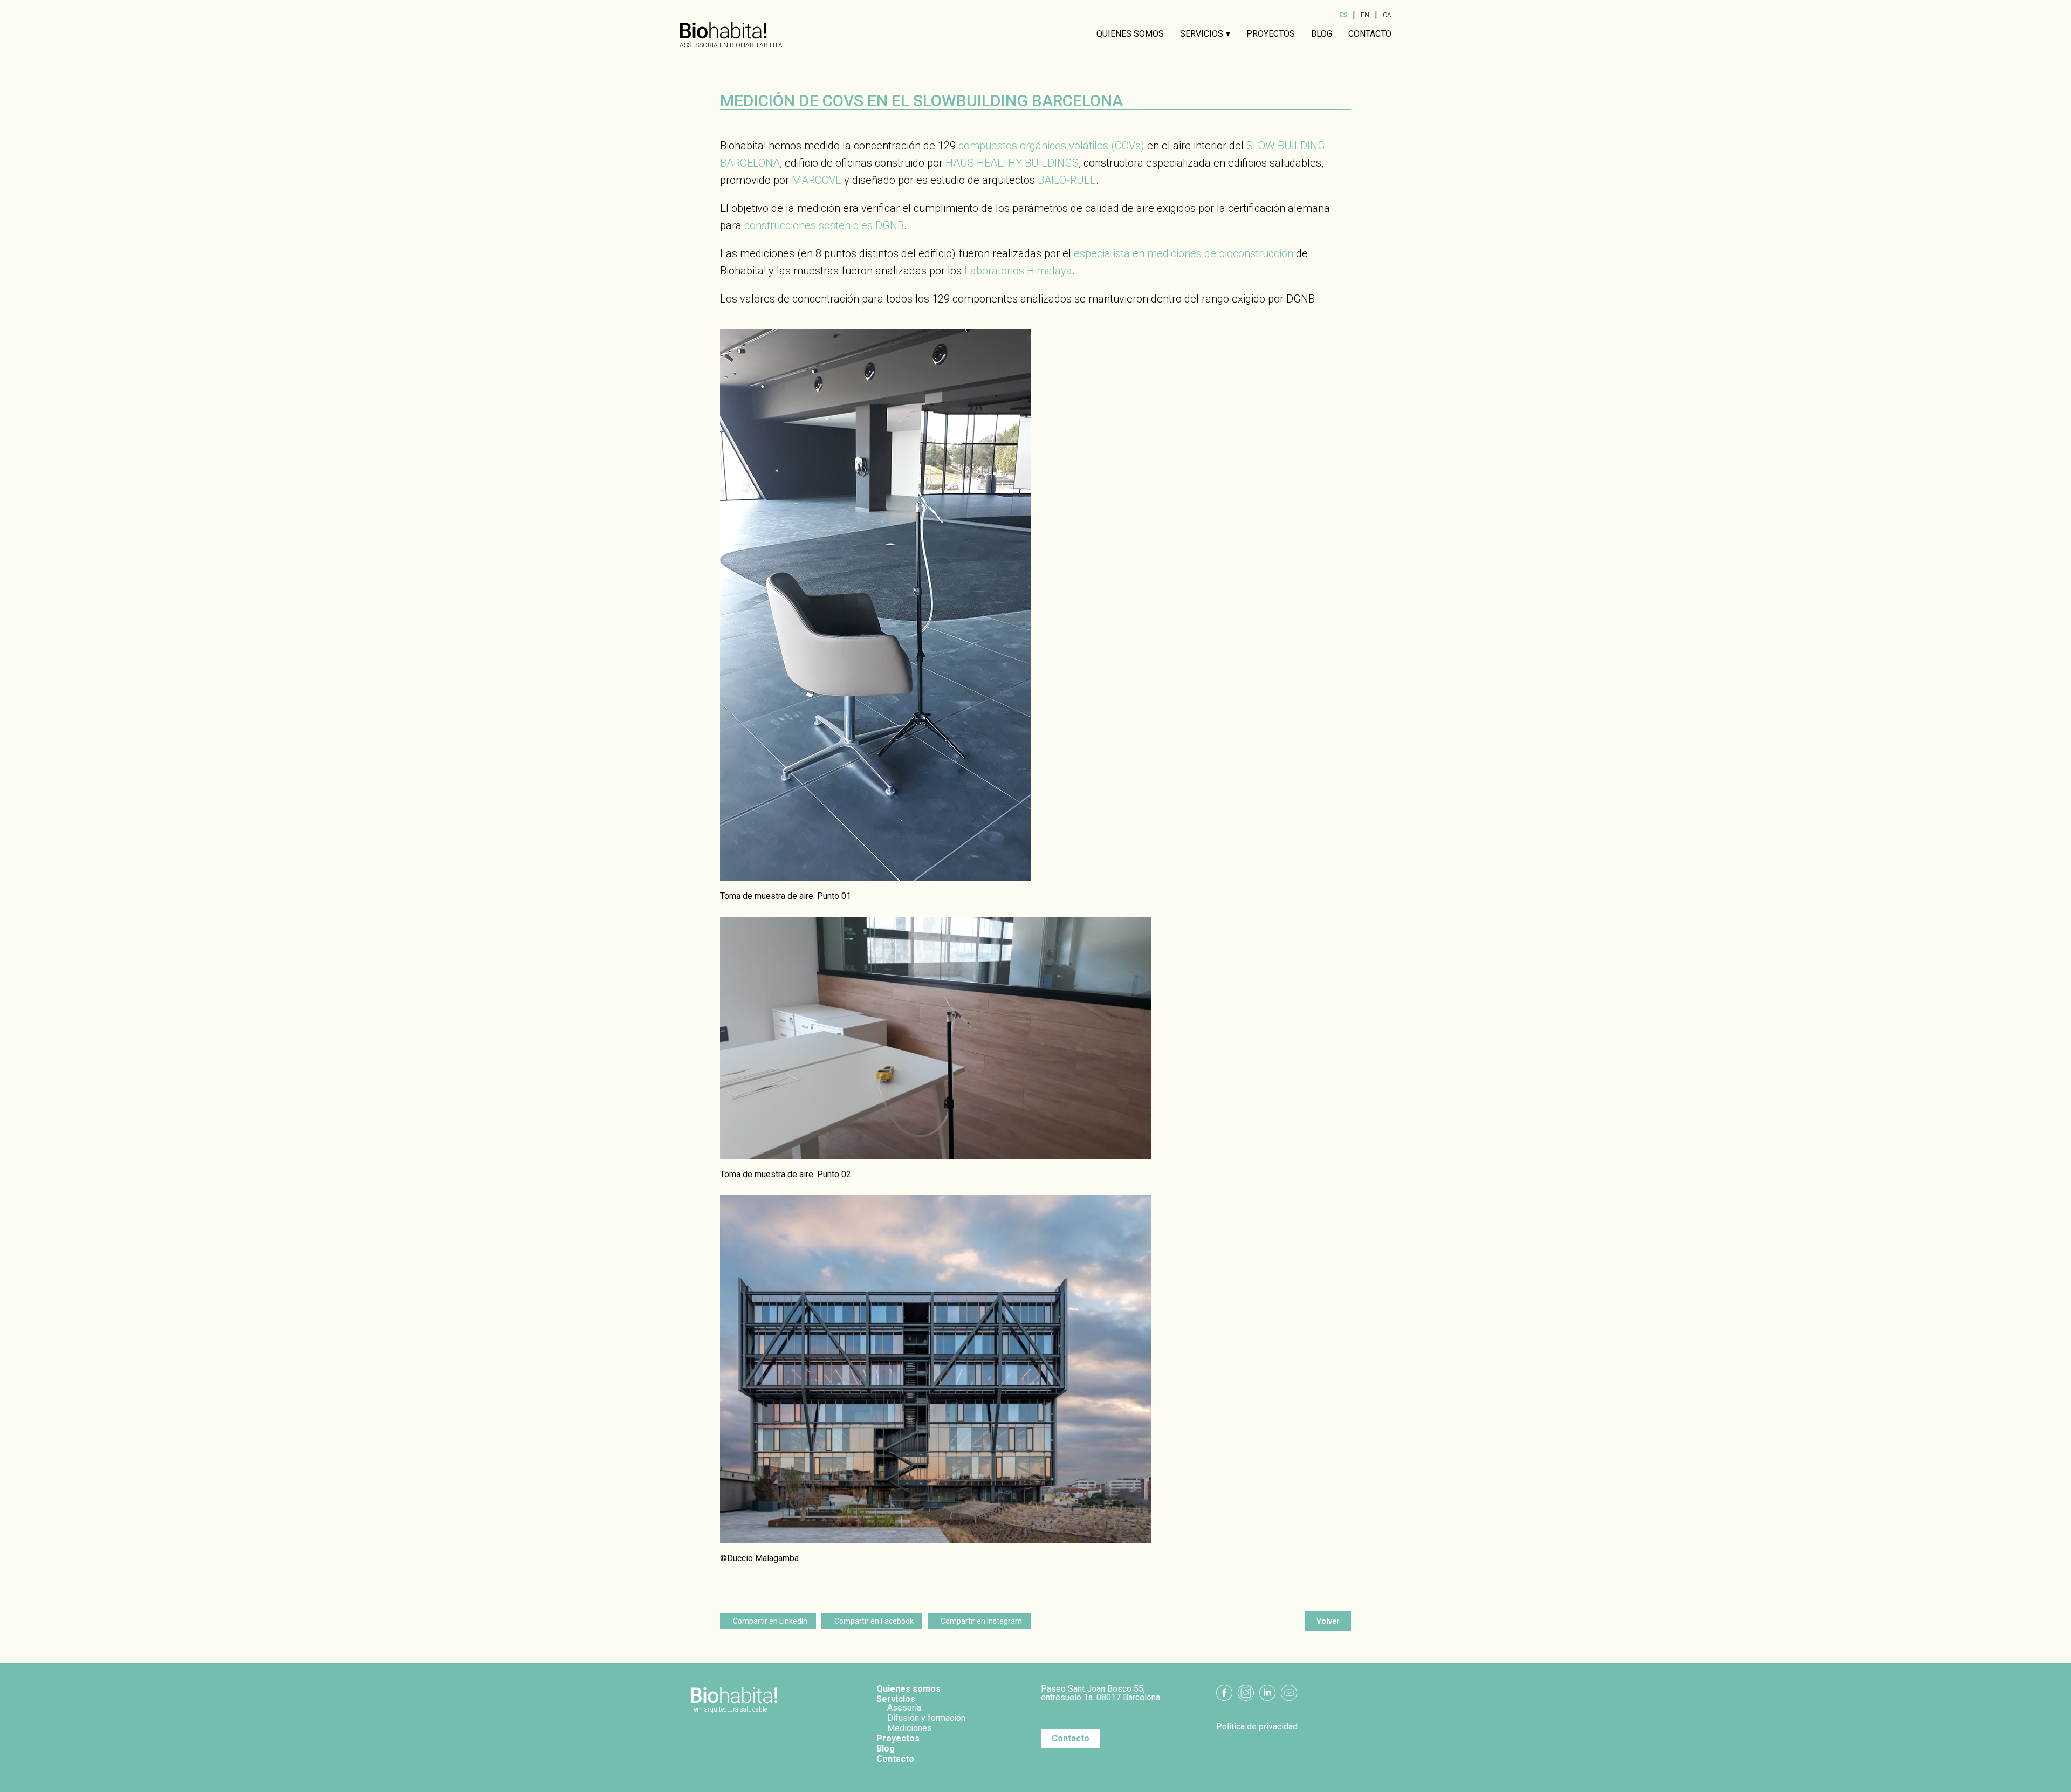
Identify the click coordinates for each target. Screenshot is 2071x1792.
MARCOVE (817, 180)
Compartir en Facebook (874, 1621)
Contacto (1370, 34)
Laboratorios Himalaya (1018, 271)
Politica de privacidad (1257, 1727)
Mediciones (910, 1728)
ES (1343, 15)
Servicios (1202, 34)
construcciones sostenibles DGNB (824, 225)
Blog (1322, 34)
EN (1365, 15)
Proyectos (1271, 34)
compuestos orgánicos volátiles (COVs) (1051, 146)
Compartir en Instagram (981, 1621)
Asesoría (904, 1708)
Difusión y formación (926, 1718)
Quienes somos (1130, 34)
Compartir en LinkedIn (770, 1621)
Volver (1328, 1621)
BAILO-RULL (1067, 180)
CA (1387, 15)
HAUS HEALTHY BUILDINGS (1012, 163)
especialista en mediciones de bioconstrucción (1184, 253)
